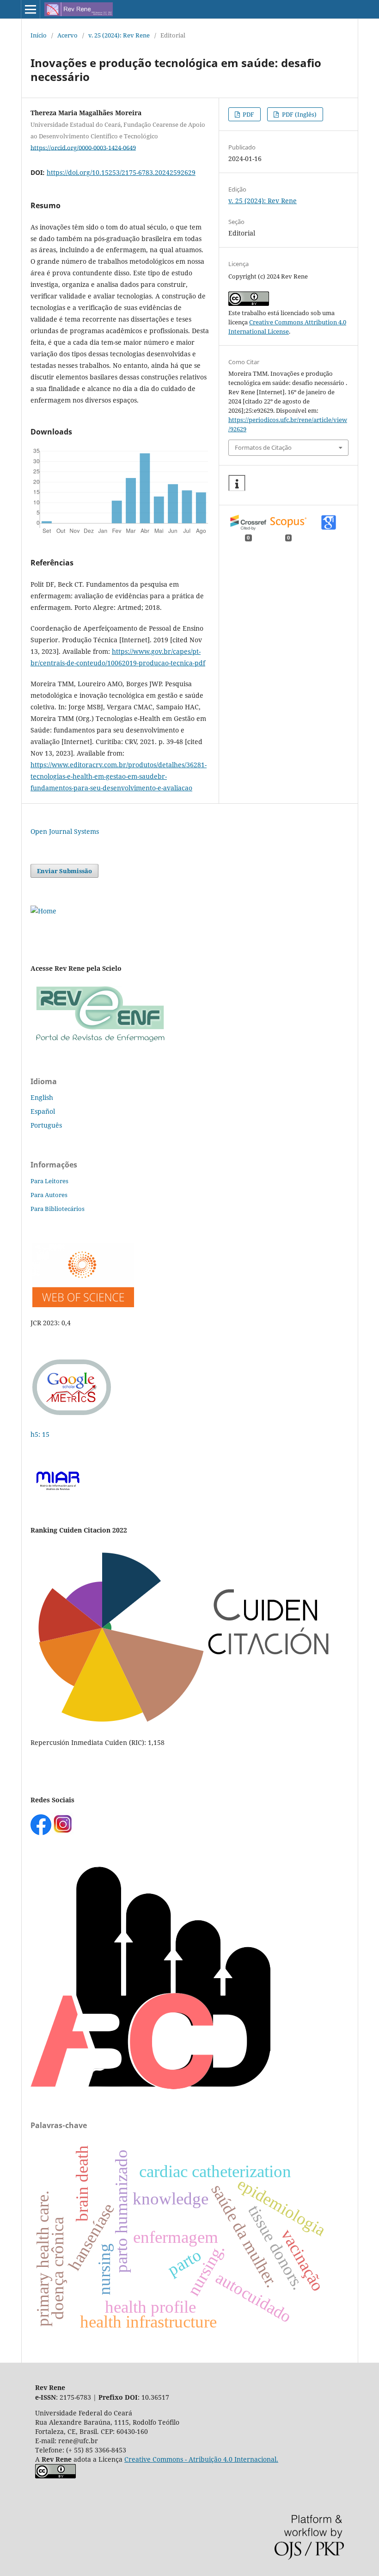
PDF (248, 114)
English (42, 1097)
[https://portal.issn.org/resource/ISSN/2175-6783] (43, 911)
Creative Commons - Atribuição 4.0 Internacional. (201, 2459)
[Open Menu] (31, 9)
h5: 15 (41, 1434)
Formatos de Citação (263, 447)
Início (39, 35)
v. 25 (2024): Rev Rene (119, 35)
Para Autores (49, 1195)
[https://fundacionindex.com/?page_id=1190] (185, 1724)
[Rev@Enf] (100, 1043)
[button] (237, 483)
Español (43, 1111)
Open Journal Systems (65, 831)
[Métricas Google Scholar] (72, 1416)
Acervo (67, 35)
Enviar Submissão (64, 871)
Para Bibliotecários (58, 1209)
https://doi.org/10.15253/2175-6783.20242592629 (121, 172)
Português (46, 1125)
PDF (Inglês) (299, 114)
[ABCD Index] (150, 2087)
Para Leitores (49, 1181)
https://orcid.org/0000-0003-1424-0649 (83, 147)
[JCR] (82, 1305)
